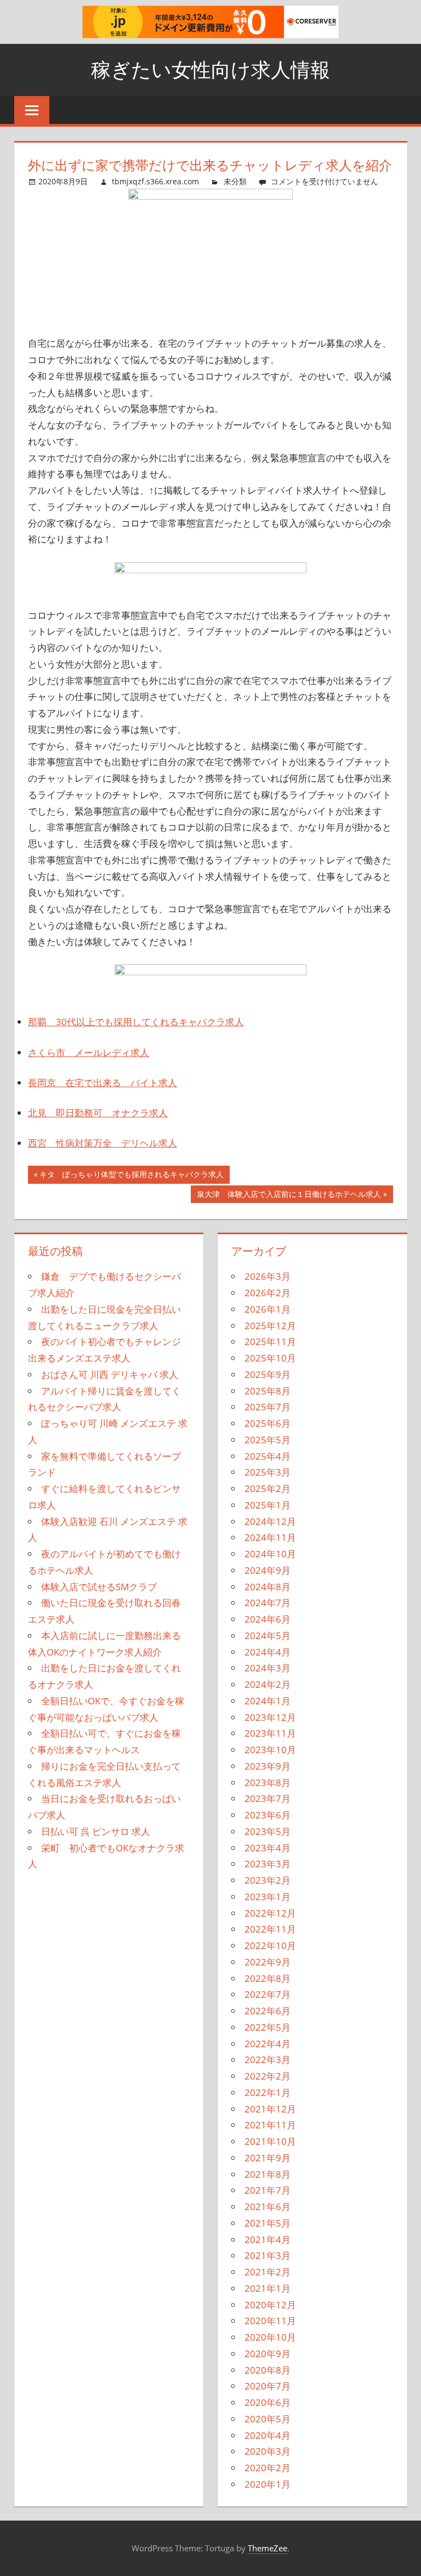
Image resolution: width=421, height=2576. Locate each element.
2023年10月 (270, 1750)
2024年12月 (270, 1521)
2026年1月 (268, 1309)
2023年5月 (268, 1831)
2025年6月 (268, 1423)
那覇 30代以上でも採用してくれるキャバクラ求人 (136, 1022)
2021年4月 (268, 2239)
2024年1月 (268, 1701)
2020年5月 (268, 2419)
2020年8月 (268, 2370)
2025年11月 (270, 1341)
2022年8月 (268, 1978)
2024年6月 (268, 1619)
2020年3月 (268, 2451)
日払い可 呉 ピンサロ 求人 (96, 1831)
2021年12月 (270, 2109)
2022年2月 (268, 2076)
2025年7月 (268, 1407)
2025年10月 (270, 1358)
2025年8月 (268, 1391)
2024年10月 (270, 1554)
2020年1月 (268, 2484)
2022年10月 (270, 1945)
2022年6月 (268, 2011)
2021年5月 (268, 2223)
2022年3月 (268, 2060)
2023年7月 (268, 1798)
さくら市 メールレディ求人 (89, 1052)
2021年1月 (268, 2288)
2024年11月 (270, 1537)
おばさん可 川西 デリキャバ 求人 (110, 1374)
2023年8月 (268, 1783)
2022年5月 (268, 2027)
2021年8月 (268, 2174)
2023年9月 (268, 1766)
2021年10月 (270, 2141)
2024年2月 (268, 1684)
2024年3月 (268, 1668)
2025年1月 (268, 1505)
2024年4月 (268, 1652)
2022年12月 (270, 1913)
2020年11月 (270, 2321)
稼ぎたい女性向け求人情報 (210, 69)
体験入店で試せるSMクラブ (99, 1587)
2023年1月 (268, 1897)
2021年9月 (268, 2158)
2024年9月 (268, 1570)
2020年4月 (268, 2435)
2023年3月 (268, 1864)
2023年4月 (268, 1848)
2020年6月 (268, 2402)
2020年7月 (268, 2386)
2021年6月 (268, 2207)
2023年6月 (268, 1815)
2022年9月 (268, 1962)
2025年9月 (268, 1374)
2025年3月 (268, 1472)
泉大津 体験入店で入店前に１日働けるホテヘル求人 (289, 1196)
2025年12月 (270, 1326)
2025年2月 (268, 1488)
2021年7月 (268, 2190)
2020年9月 (268, 2354)
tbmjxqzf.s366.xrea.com (155, 181)
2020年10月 (270, 2337)
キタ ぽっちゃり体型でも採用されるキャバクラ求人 (131, 1176)
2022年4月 (268, 2044)
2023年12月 (270, 1717)
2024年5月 (268, 1636)
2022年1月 (268, 2092)
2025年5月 (268, 1440)
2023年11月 (270, 1733)
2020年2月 (268, 2468)
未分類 (235, 181)
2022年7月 (268, 1994)
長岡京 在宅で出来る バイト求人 (103, 1083)
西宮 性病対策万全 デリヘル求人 (103, 1143)
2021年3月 (268, 2255)
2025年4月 (268, 1456)
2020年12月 (270, 2305)
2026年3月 (268, 1276)
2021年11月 (270, 2125)
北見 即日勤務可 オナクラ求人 (98, 1113)
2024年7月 (268, 1603)
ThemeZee (268, 2548)
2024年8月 (268, 1587)
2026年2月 (268, 1293)
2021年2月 (268, 2272)
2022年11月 (270, 1929)
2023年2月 (268, 1880)
